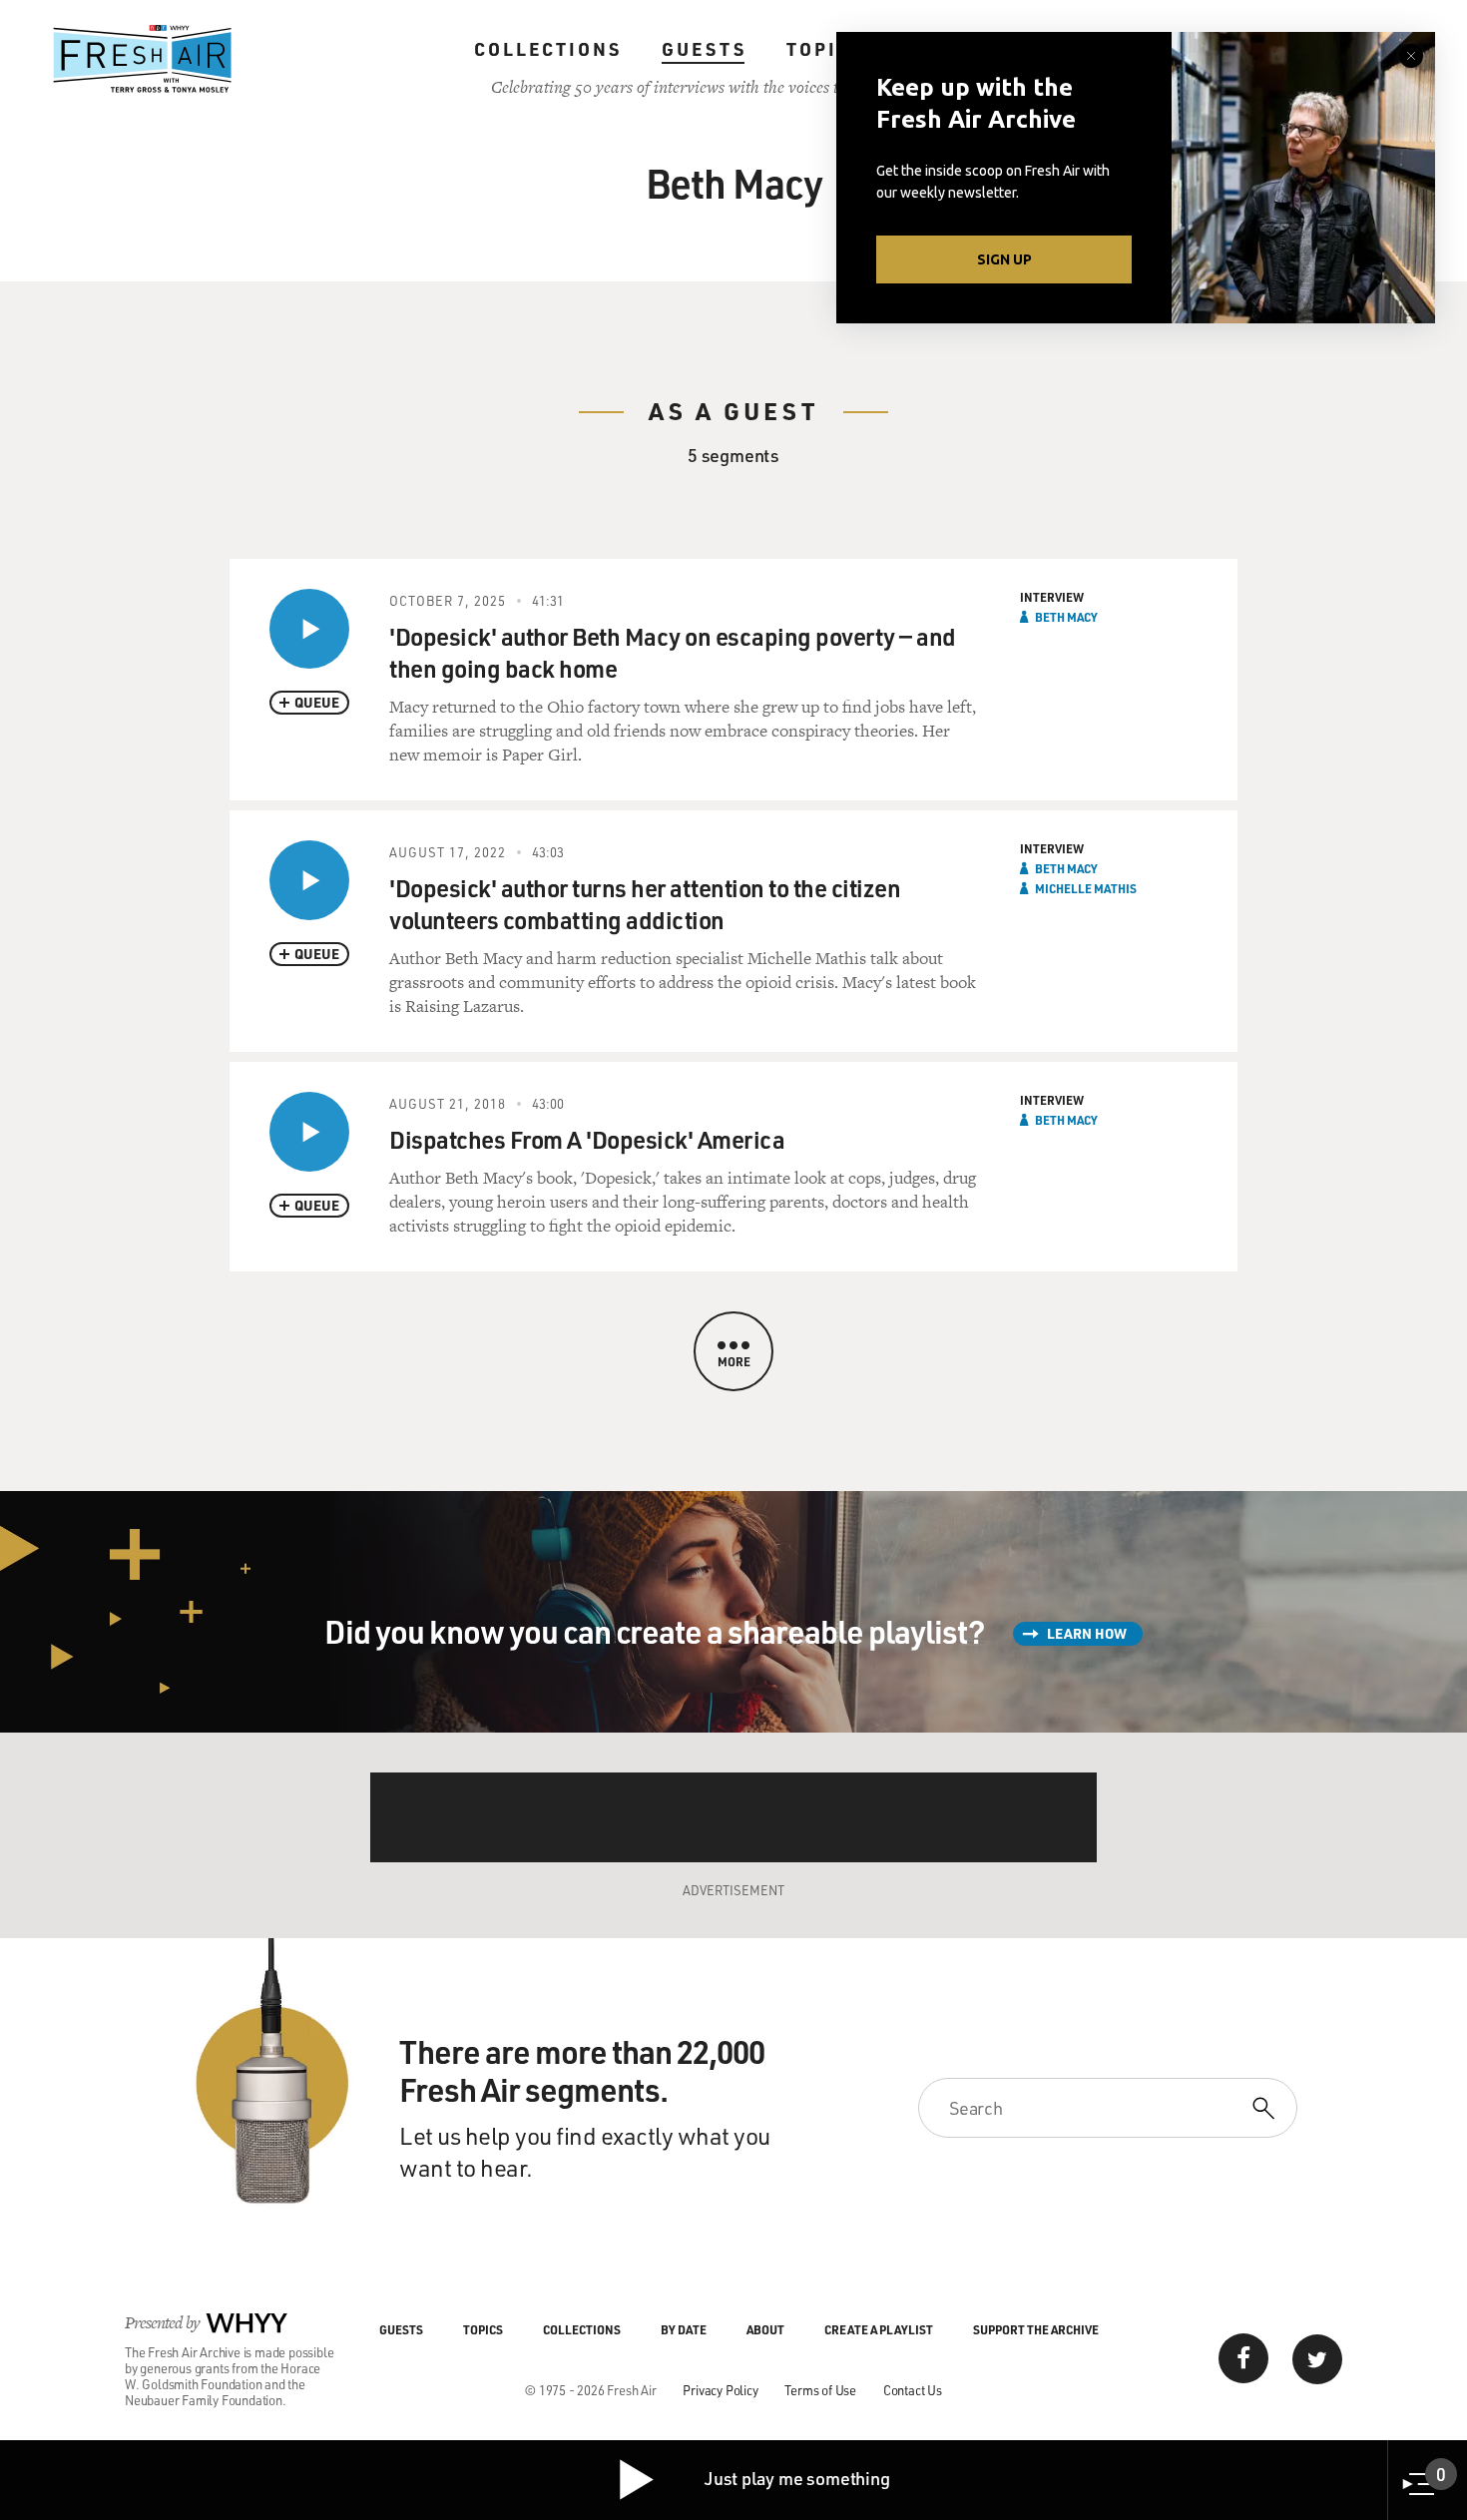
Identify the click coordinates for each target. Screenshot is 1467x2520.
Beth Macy (1066, 617)
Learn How (1087, 1633)
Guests (704, 49)
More (734, 1361)
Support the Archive (1036, 2329)
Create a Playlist (879, 2329)
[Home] (143, 59)
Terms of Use (820, 2390)
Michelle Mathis (1086, 888)
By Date (684, 2329)
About (765, 2329)
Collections (548, 49)
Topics (826, 49)
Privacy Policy (720, 2390)
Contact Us (913, 2390)
